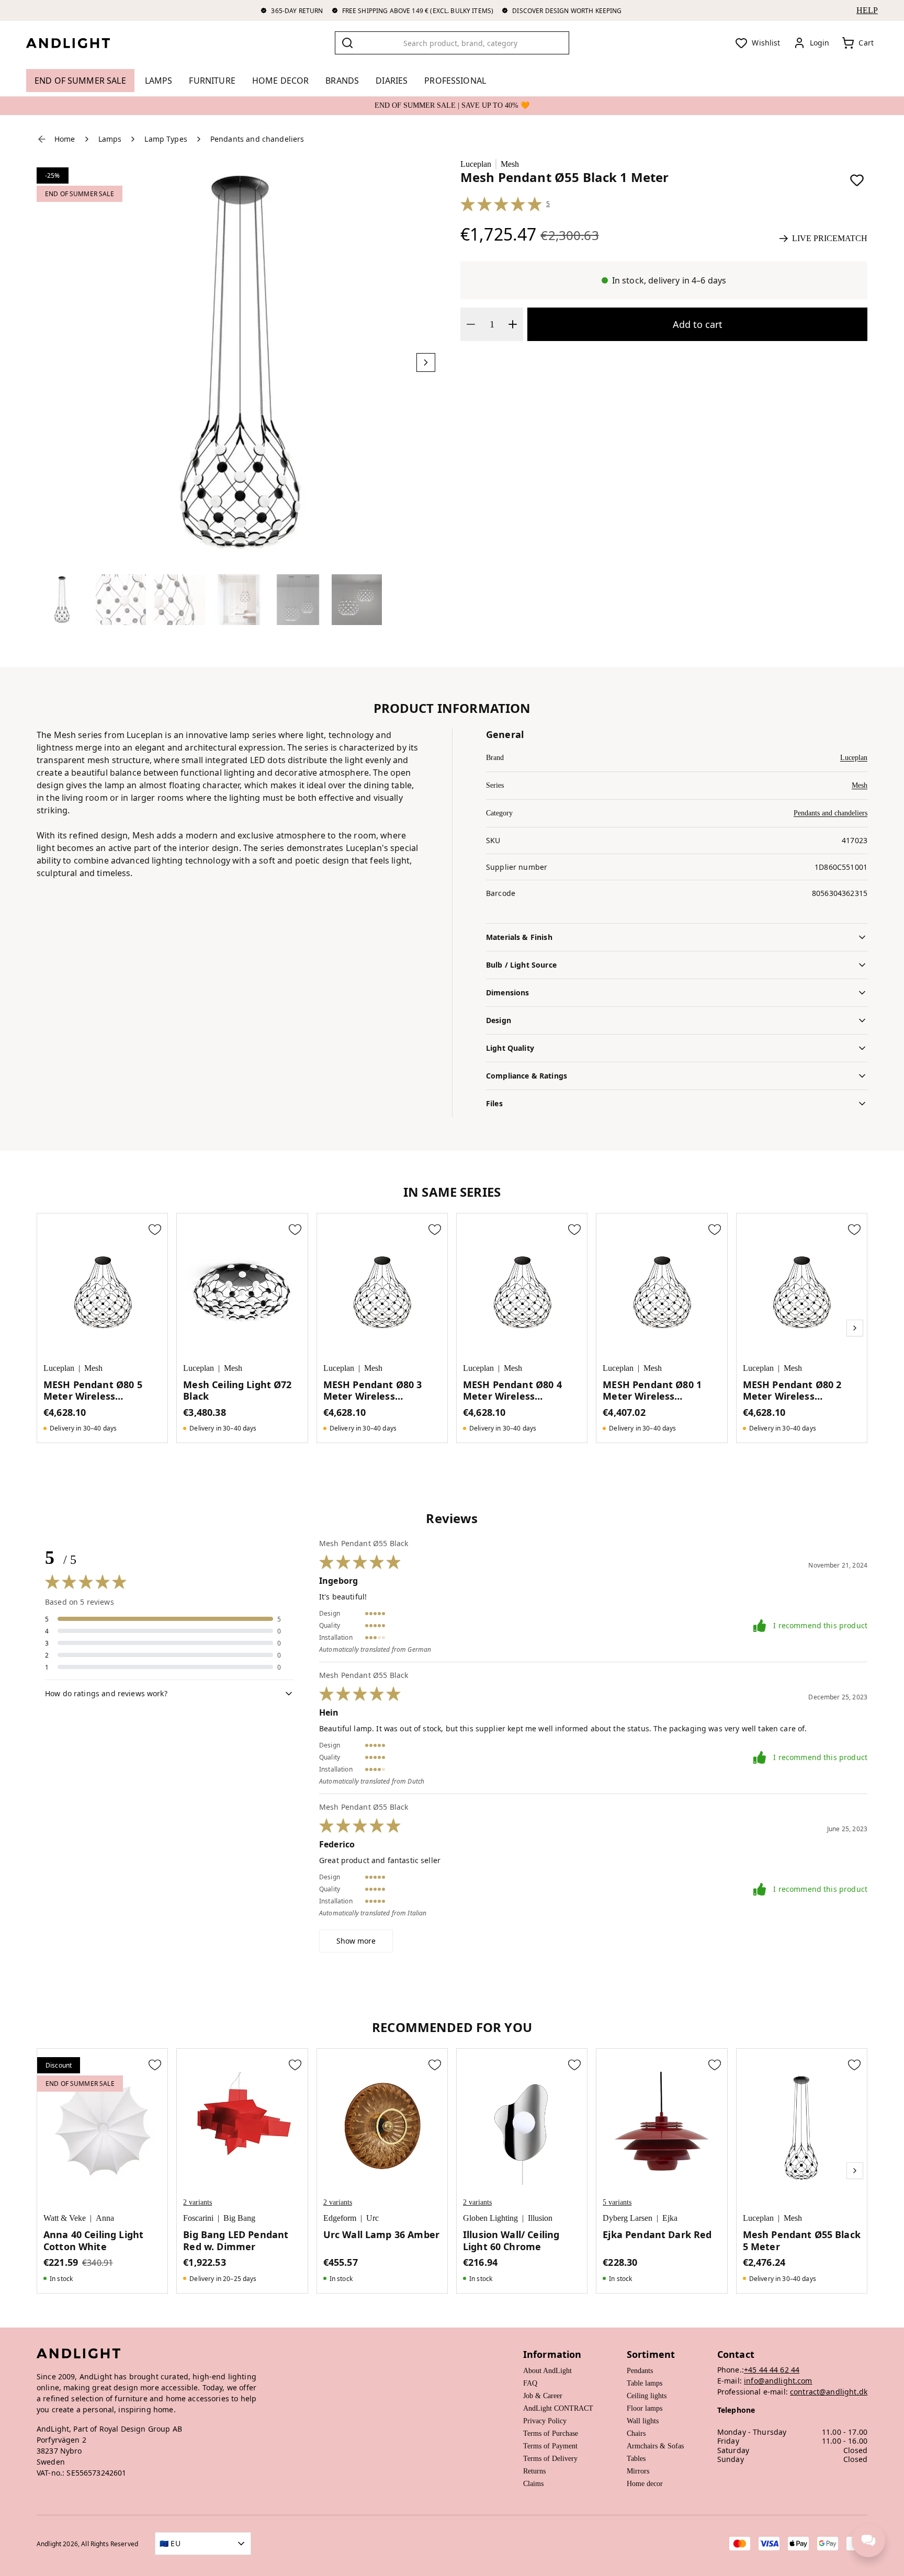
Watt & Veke (65, 2218)
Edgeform (340, 2218)
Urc (372, 2218)
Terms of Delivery (550, 2459)
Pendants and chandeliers (830, 813)
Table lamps (645, 2383)
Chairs (636, 2433)
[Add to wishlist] (857, 180)
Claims (533, 2484)
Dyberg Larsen (628, 2218)
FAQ (530, 2383)
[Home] (76, 43)
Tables (636, 2459)
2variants (197, 2202)
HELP (867, 10)
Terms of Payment (550, 2446)
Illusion (540, 2218)
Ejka (670, 2218)
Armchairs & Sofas (655, 2446)
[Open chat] (868, 2540)
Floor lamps (645, 2408)
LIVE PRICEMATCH (830, 238)
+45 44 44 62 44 (772, 2370)
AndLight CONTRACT (558, 2408)
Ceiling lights (647, 2396)
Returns (534, 2471)
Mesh (510, 164)
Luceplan (476, 164)
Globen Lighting (490, 2218)
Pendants (640, 2371)
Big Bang (239, 2218)
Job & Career (543, 2396)
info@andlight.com (778, 2381)
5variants (617, 2202)
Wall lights (643, 2421)
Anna (105, 2218)
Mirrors (638, 2471)
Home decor (645, 2484)
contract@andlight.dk (829, 2392)
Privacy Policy (545, 2421)
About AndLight (547, 2371)
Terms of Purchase (551, 2433)
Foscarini (198, 2218)
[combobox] (452, 43)
